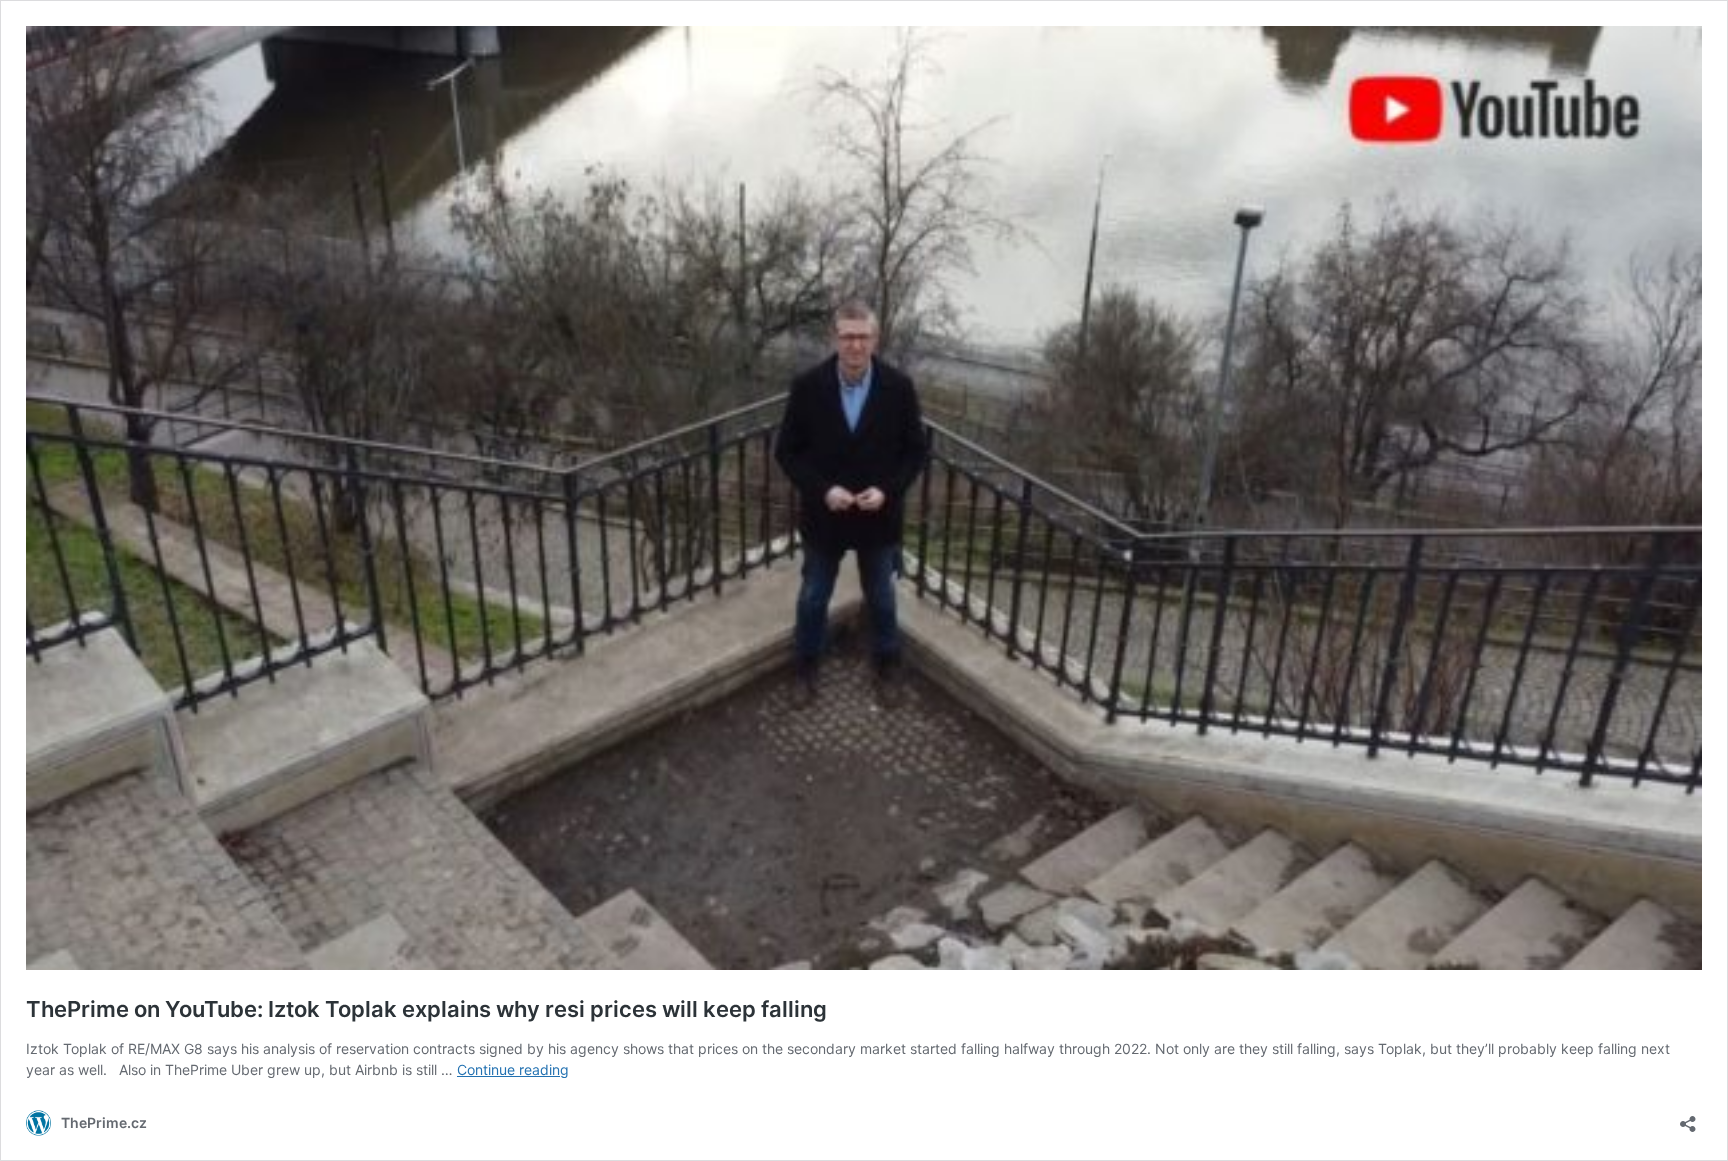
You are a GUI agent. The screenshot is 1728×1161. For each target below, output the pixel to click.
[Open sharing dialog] (1688, 1117)
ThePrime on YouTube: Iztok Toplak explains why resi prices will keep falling (426, 1009)
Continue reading (513, 1069)
